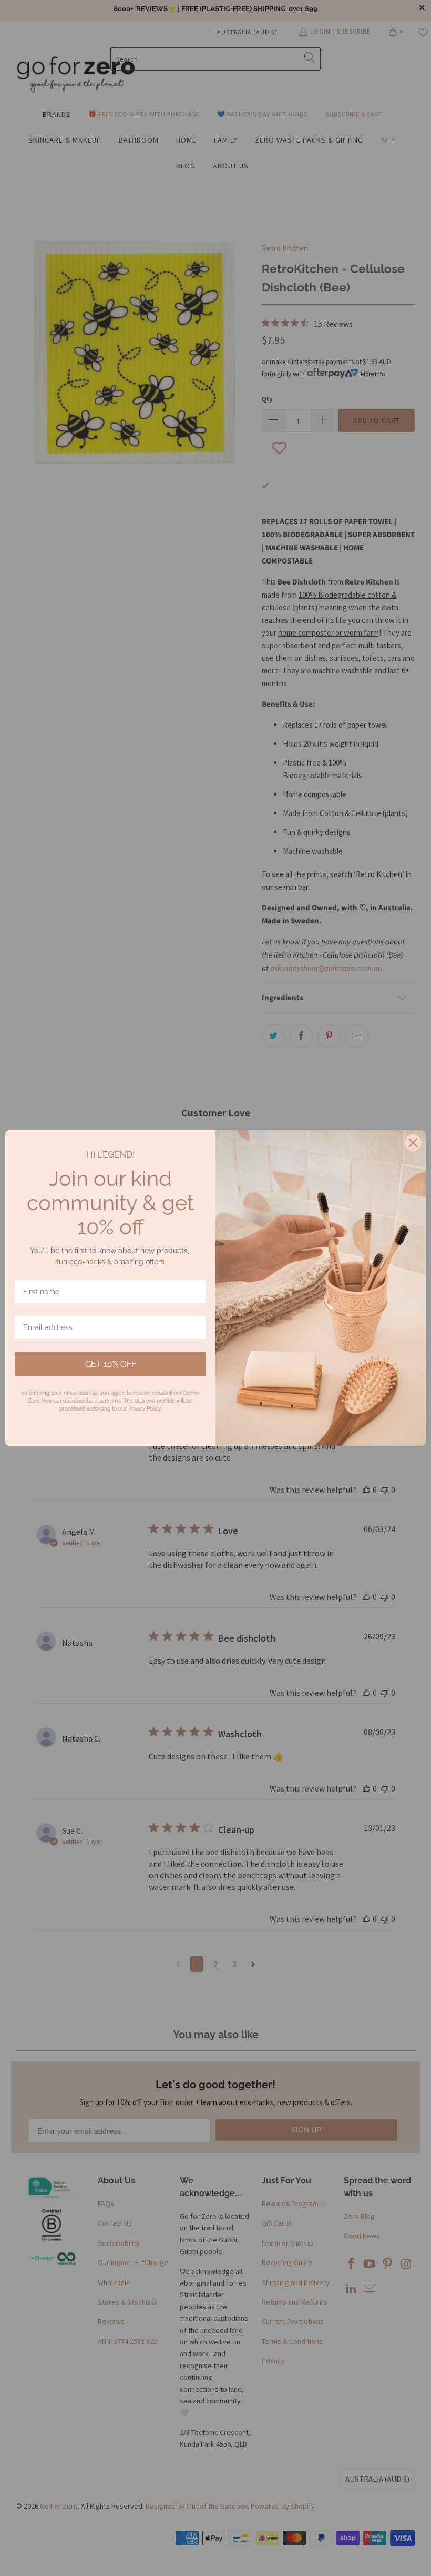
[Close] (413, 1143)
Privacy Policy (144, 1409)
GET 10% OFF (111, 1364)
